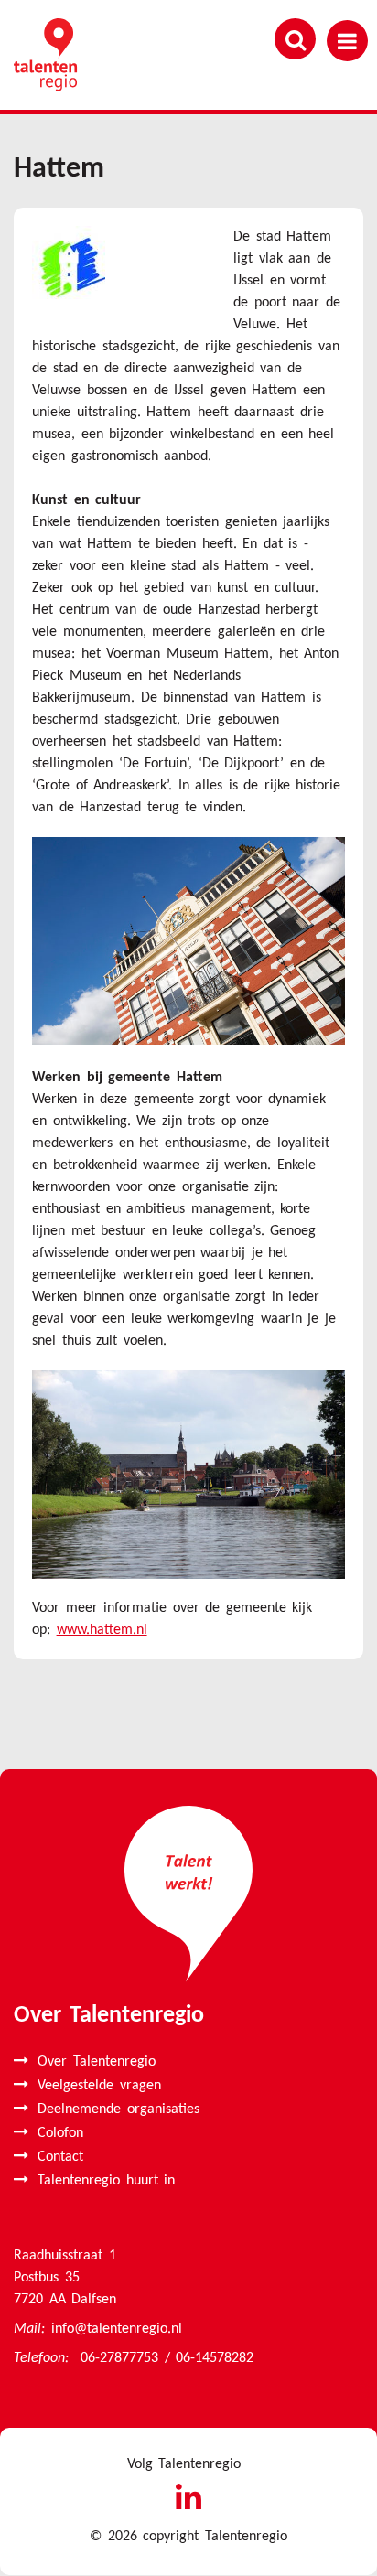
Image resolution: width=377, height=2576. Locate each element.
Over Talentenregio (97, 2062)
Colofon (60, 2133)
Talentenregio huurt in (106, 2181)
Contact (60, 2157)
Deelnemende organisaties (118, 2109)
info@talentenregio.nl (117, 2329)
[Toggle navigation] (347, 41)
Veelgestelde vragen (99, 2086)
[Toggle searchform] (295, 39)
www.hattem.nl (102, 1630)
